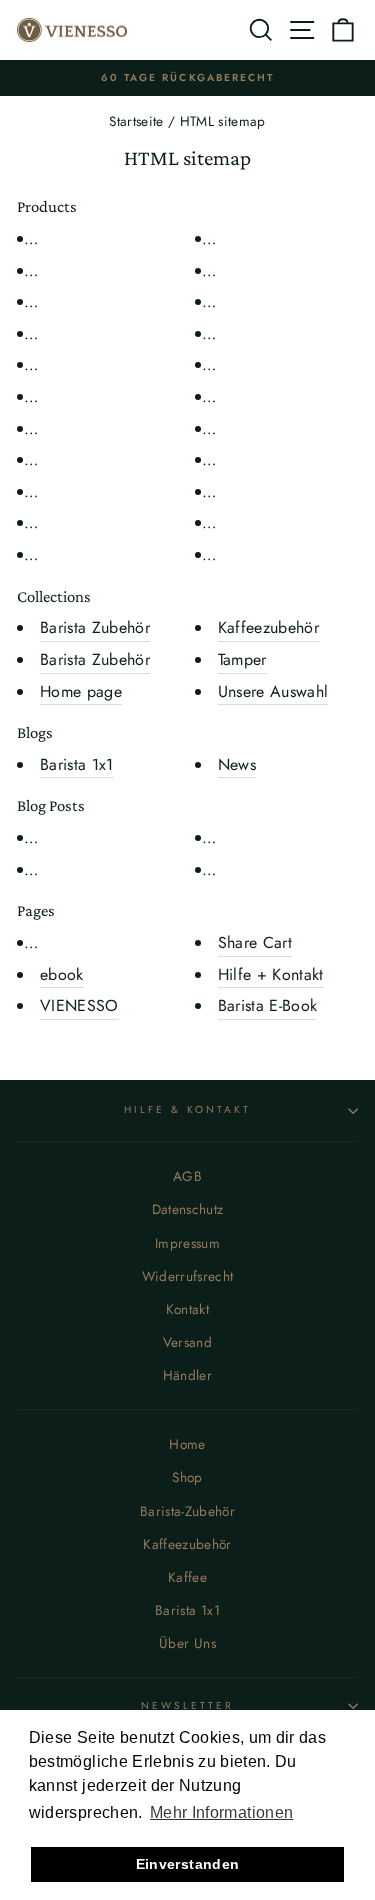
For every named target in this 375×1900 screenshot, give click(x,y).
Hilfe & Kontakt (188, 1109)
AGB (187, 1176)
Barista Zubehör (95, 627)
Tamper (242, 659)
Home (187, 1444)
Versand (187, 1342)
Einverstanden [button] (187, 1864)
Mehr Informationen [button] (221, 1812)
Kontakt (187, 1309)
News (237, 764)
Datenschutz (188, 1209)
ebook (62, 974)
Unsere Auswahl (273, 691)
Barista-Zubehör (187, 1511)
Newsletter (188, 1705)
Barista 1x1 (77, 764)
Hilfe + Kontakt (271, 974)
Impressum (187, 1243)
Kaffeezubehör (268, 627)
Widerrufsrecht (188, 1276)
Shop (187, 1477)
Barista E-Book (268, 1005)
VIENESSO (79, 1005)
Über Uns (187, 1643)
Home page (81, 691)
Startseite (136, 121)
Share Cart (255, 942)
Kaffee (187, 1577)
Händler (187, 1375)
